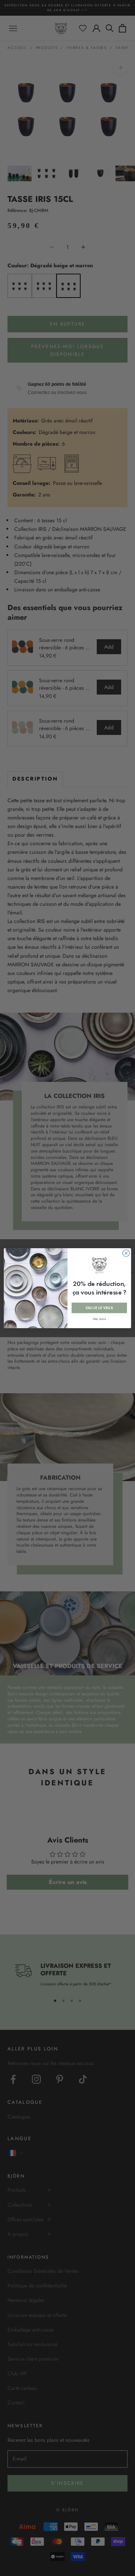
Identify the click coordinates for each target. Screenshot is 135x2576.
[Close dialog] (126, 1253)
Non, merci (100, 1319)
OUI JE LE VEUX (99, 1308)
